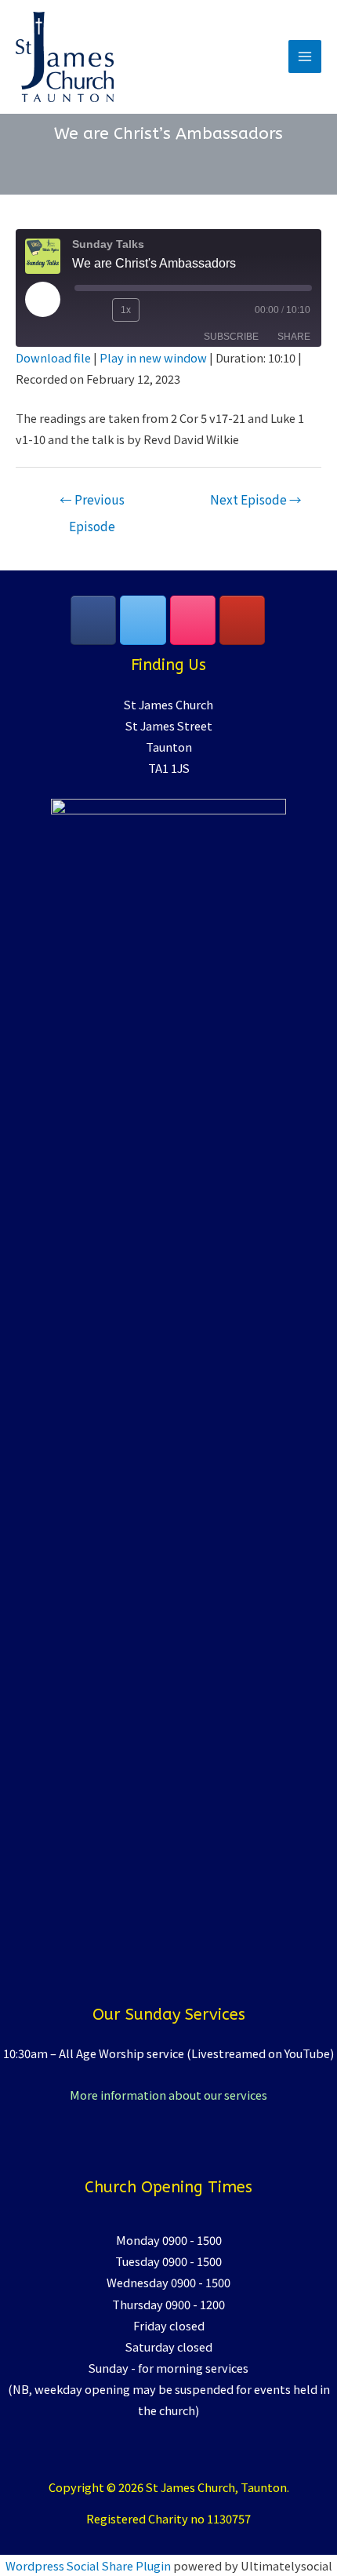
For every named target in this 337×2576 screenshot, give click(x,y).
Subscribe (231, 337)
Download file (53, 357)
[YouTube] (242, 620)
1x (126, 310)
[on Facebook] (93, 620)
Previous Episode (92, 503)
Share (294, 337)
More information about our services (168, 2095)
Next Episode (256, 499)
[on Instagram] (193, 620)
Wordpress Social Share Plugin (89, 2565)
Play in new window (153, 357)
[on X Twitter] (143, 620)
